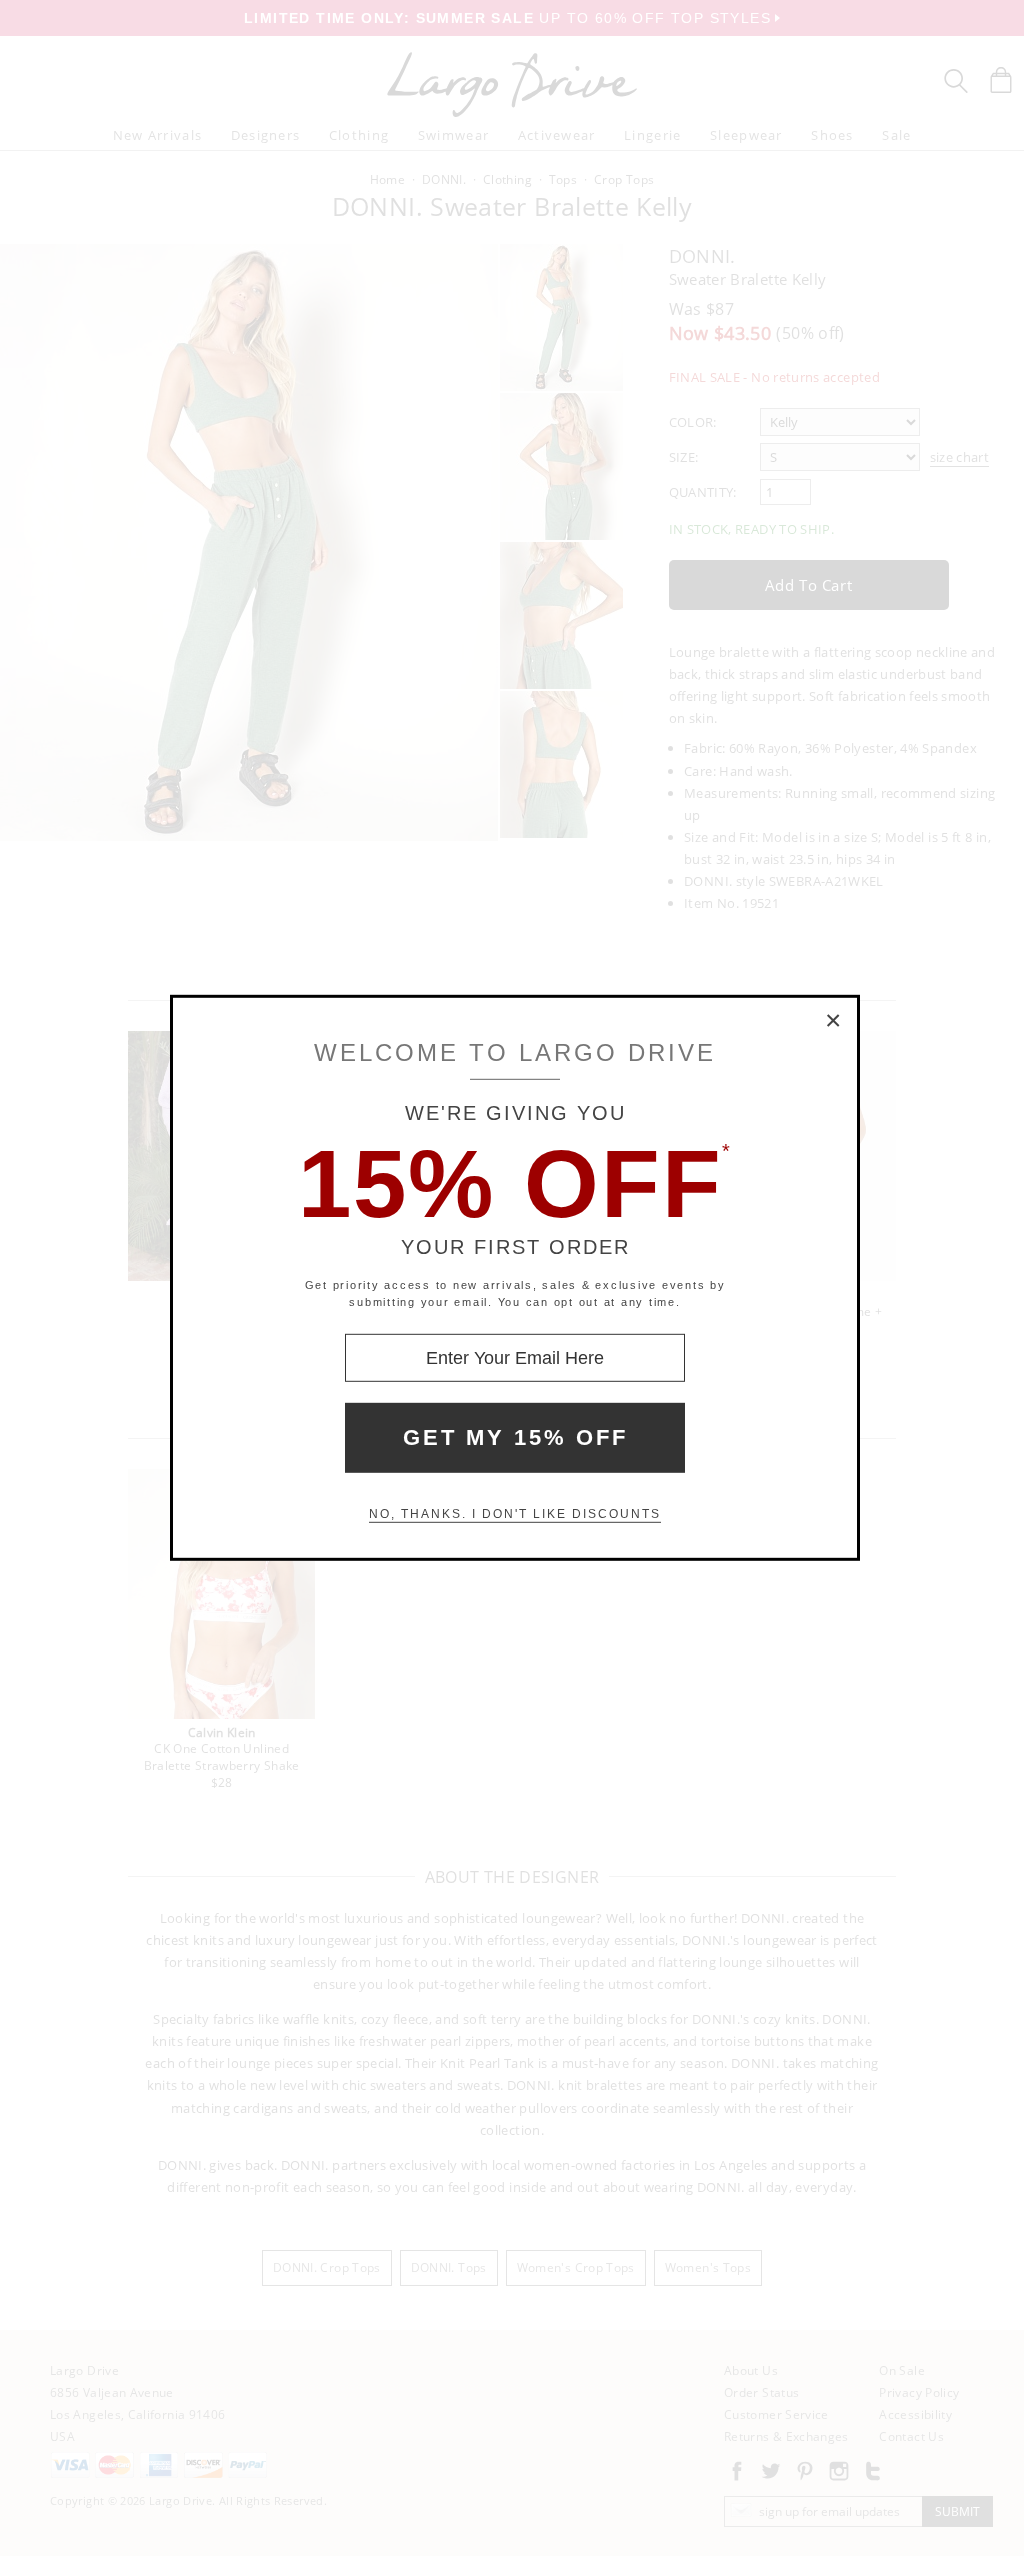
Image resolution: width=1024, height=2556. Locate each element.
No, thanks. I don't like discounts (515, 1514)
